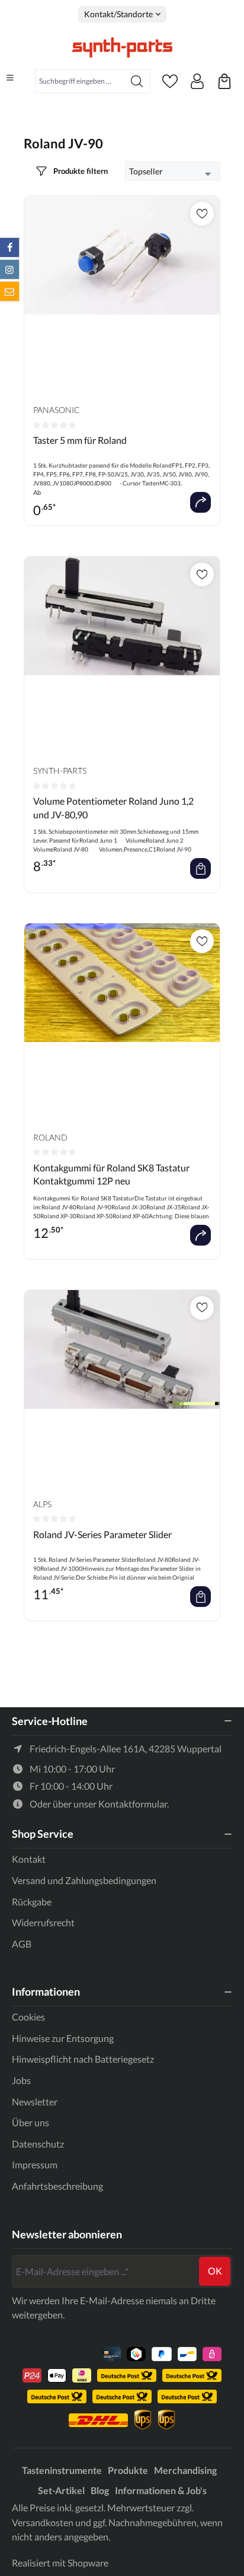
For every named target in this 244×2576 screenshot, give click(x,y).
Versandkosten (43, 2522)
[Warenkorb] (224, 81)
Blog (100, 2490)
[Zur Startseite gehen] (122, 47)
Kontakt (29, 1859)
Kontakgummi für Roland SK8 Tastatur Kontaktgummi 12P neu (111, 1174)
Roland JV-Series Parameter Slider (102, 1534)
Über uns (30, 2122)
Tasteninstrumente (62, 2470)
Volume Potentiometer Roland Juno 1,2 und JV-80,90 (113, 807)
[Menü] (10, 78)
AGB (22, 1944)
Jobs (21, 2080)
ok (215, 2271)
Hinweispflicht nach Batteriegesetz (83, 2059)
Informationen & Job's (161, 2490)
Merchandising (185, 2470)
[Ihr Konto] (197, 81)
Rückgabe (32, 1902)
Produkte (128, 2470)
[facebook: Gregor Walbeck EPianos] (9, 247)
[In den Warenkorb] (200, 868)
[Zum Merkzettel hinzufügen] (202, 214)
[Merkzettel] (170, 81)
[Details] (200, 502)
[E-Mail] (9, 291)
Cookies (28, 2017)
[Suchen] (137, 81)
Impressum (35, 2164)
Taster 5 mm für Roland (80, 440)
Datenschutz (38, 2144)
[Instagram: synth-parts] (9, 269)
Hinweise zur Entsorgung (63, 2038)
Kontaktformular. (134, 1804)
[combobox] (80, 81)
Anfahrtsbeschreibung (57, 2186)
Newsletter (35, 2102)
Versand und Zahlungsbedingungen (84, 1880)
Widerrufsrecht (43, 1922)
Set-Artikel (61, 2490)
